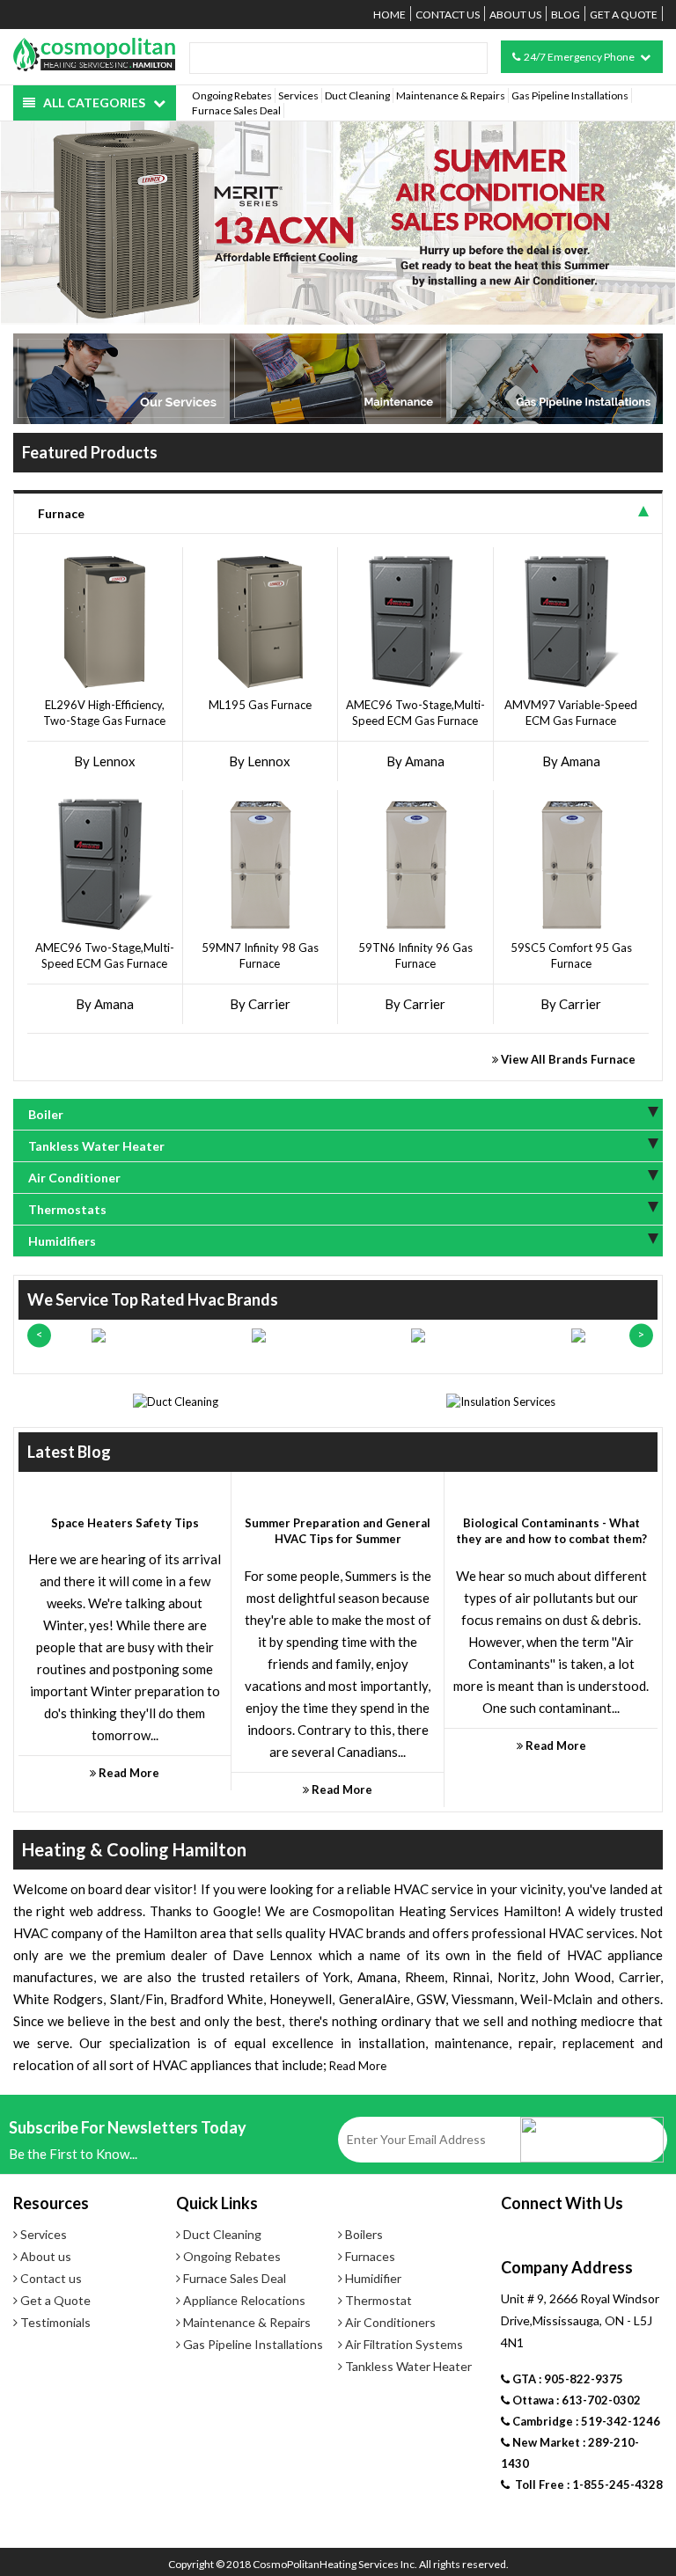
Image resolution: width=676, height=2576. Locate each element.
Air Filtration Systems (403, 2344)
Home (389, 15)
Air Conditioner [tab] (74, 1178)
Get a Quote (624, 15)
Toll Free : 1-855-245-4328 (586, 2485)
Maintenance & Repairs (451, 95)
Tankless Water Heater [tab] (96, 1146)
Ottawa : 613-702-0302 (575, 2400)
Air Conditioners (389, 2322)
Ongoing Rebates (232, 95)
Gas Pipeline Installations (570, 95)
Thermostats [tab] (67, 1209)
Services (298, 95)
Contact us (448, 15)
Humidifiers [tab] (62, 1241)
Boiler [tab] (46, 1114)
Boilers (363, 2234)
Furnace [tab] (61, 513)
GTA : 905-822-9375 (566, 2379)
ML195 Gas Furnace (260, 705)
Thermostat (377, 2300)
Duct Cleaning (357, 95)
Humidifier (372, 2278)
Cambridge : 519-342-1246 (585, 2421)
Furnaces (369, 2256)
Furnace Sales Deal (236, 110)
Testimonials (54, 2322)
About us (515, 15)
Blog (566, 15)
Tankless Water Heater (407, 2366)
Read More (358, 2066)
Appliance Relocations (243, 2300)
